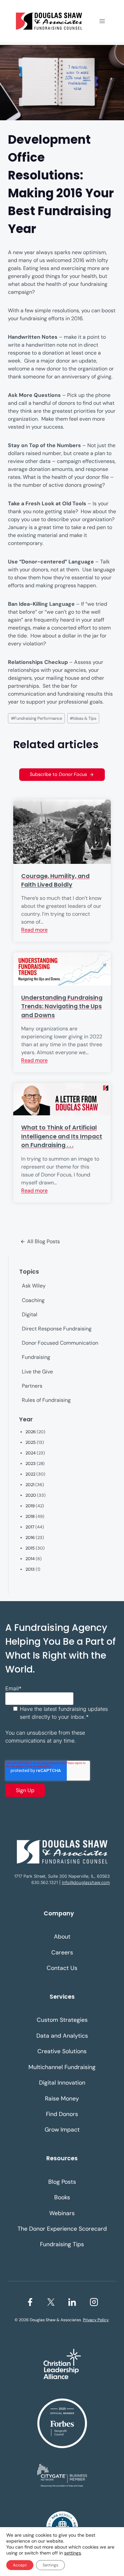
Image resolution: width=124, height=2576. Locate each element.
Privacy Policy (96, 2320)
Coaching (33, 1300)
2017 (30, 1527)
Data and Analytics (62, 2036)
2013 (30, 1569)
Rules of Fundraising (46, 1400)
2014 (30, 1559)
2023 (31, 1463)
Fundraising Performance (37, 718)
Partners (32, 1386)
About (62, 1937)
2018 (30, 1516)
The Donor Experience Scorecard (62, 2229)
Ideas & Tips (83, 718)
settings (73, 2553)
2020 (31, 1495)
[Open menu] (102, 21)
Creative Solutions (62, 2051)
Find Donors (62, 2114)
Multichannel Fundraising (62, 2067)
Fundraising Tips (62, 2244)
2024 (31, 1453)
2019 (30, 1506)
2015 (30, 1548)
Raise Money (62, 2098)
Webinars (62, 2213)
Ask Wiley (34, 1286)
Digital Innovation (62, 2083)
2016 (30, 1538)
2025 (31, 1442)
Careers (62, 1952)
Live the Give (37, 1372)
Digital (30, 1314)
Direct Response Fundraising (57, 1329)
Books (62, 2197)
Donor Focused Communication (60, 1343)
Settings (50, 2565)
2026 (31, 1432)
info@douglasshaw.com (86, 1883)
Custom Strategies (62, 2020)
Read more (34, 930)
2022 (30, 1474)
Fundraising (36, 1357)
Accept (20, 2565)
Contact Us (62, 1968)
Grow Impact (62, 2130)
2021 (30, 1485)
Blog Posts (62, 2182)
